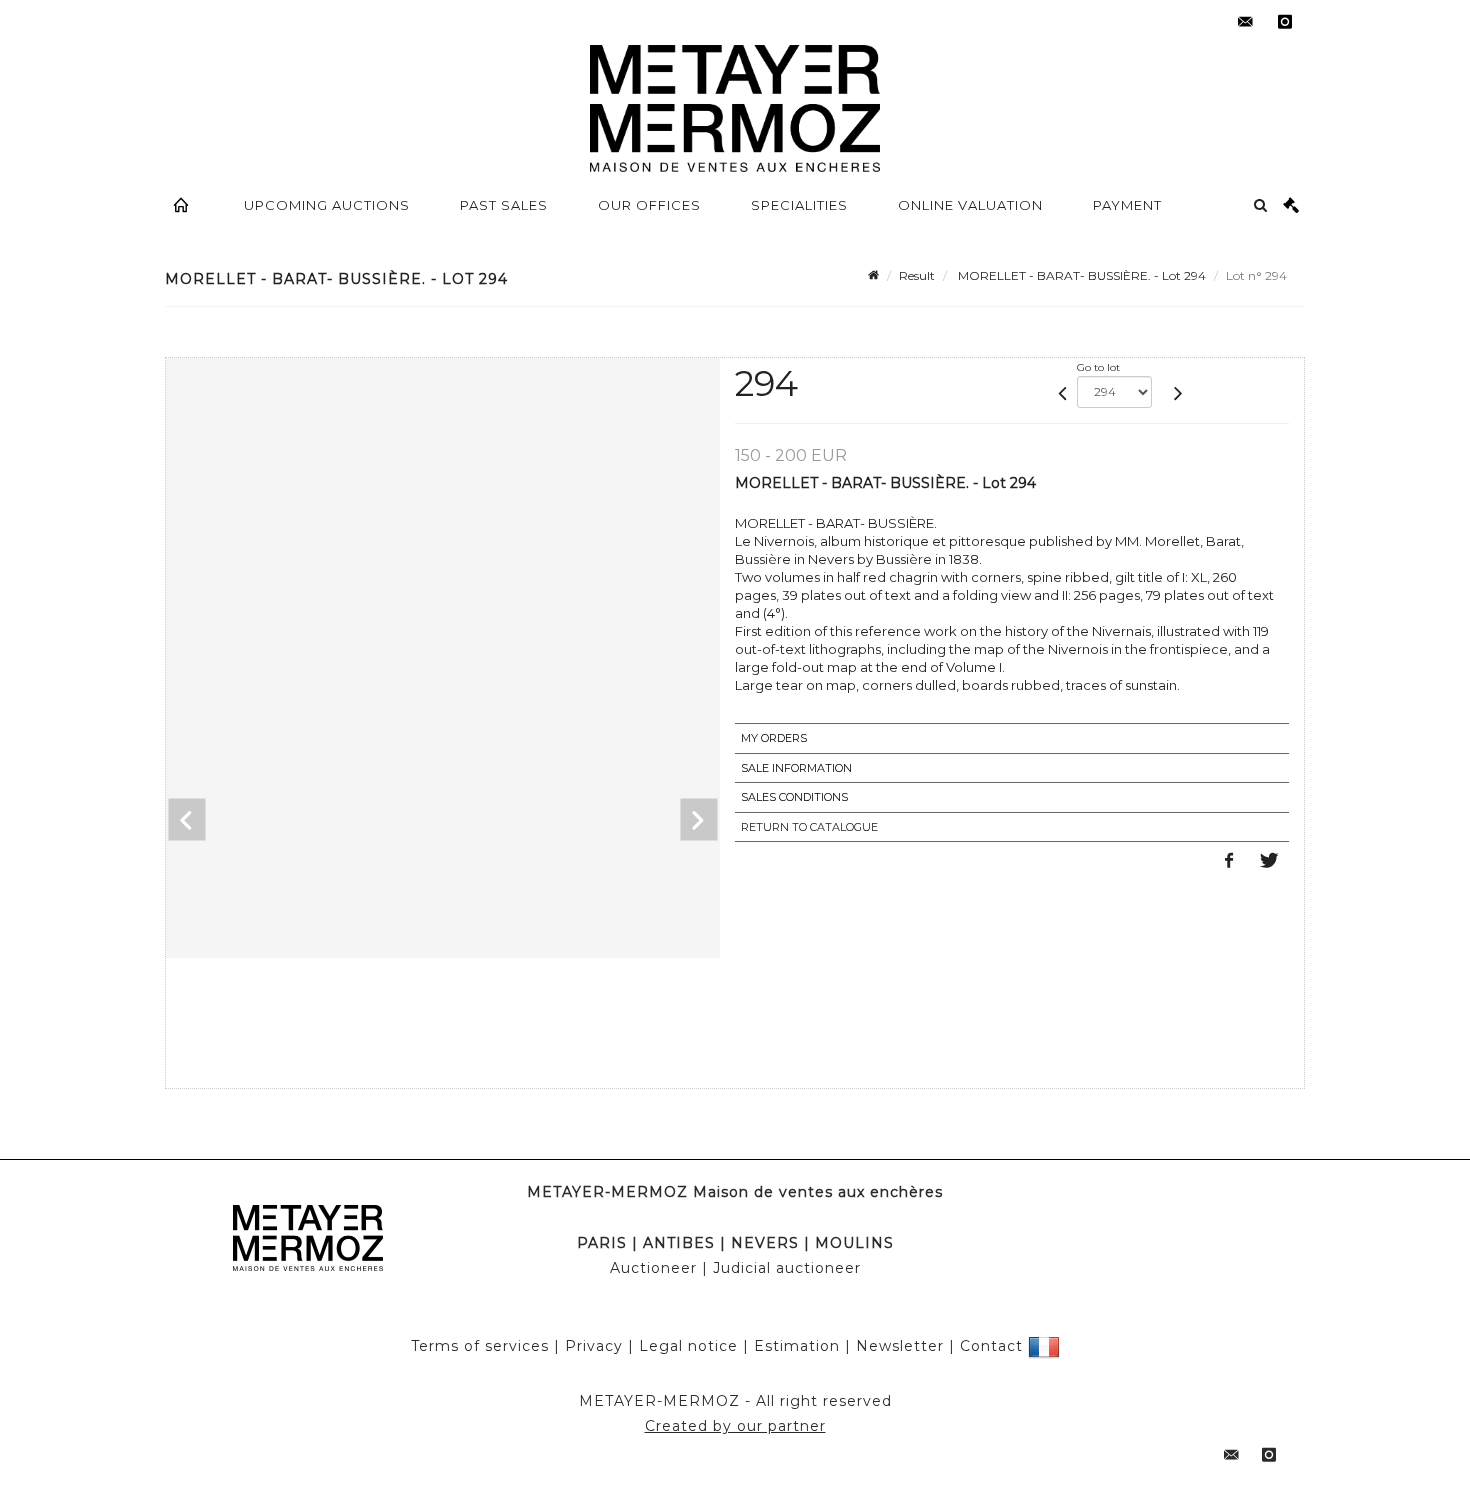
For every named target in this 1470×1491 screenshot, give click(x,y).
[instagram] (1285, 22)
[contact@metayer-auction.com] (1245, 22)
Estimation (797, 1346)
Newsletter (900, 1346)
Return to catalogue (809, 827)
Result (917, 275)
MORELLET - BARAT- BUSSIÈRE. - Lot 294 (1080, 275)
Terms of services (480, 1346)
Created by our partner (735, 1426)
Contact (991, 1346)
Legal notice (688, 1346)
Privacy (594, 1346)
